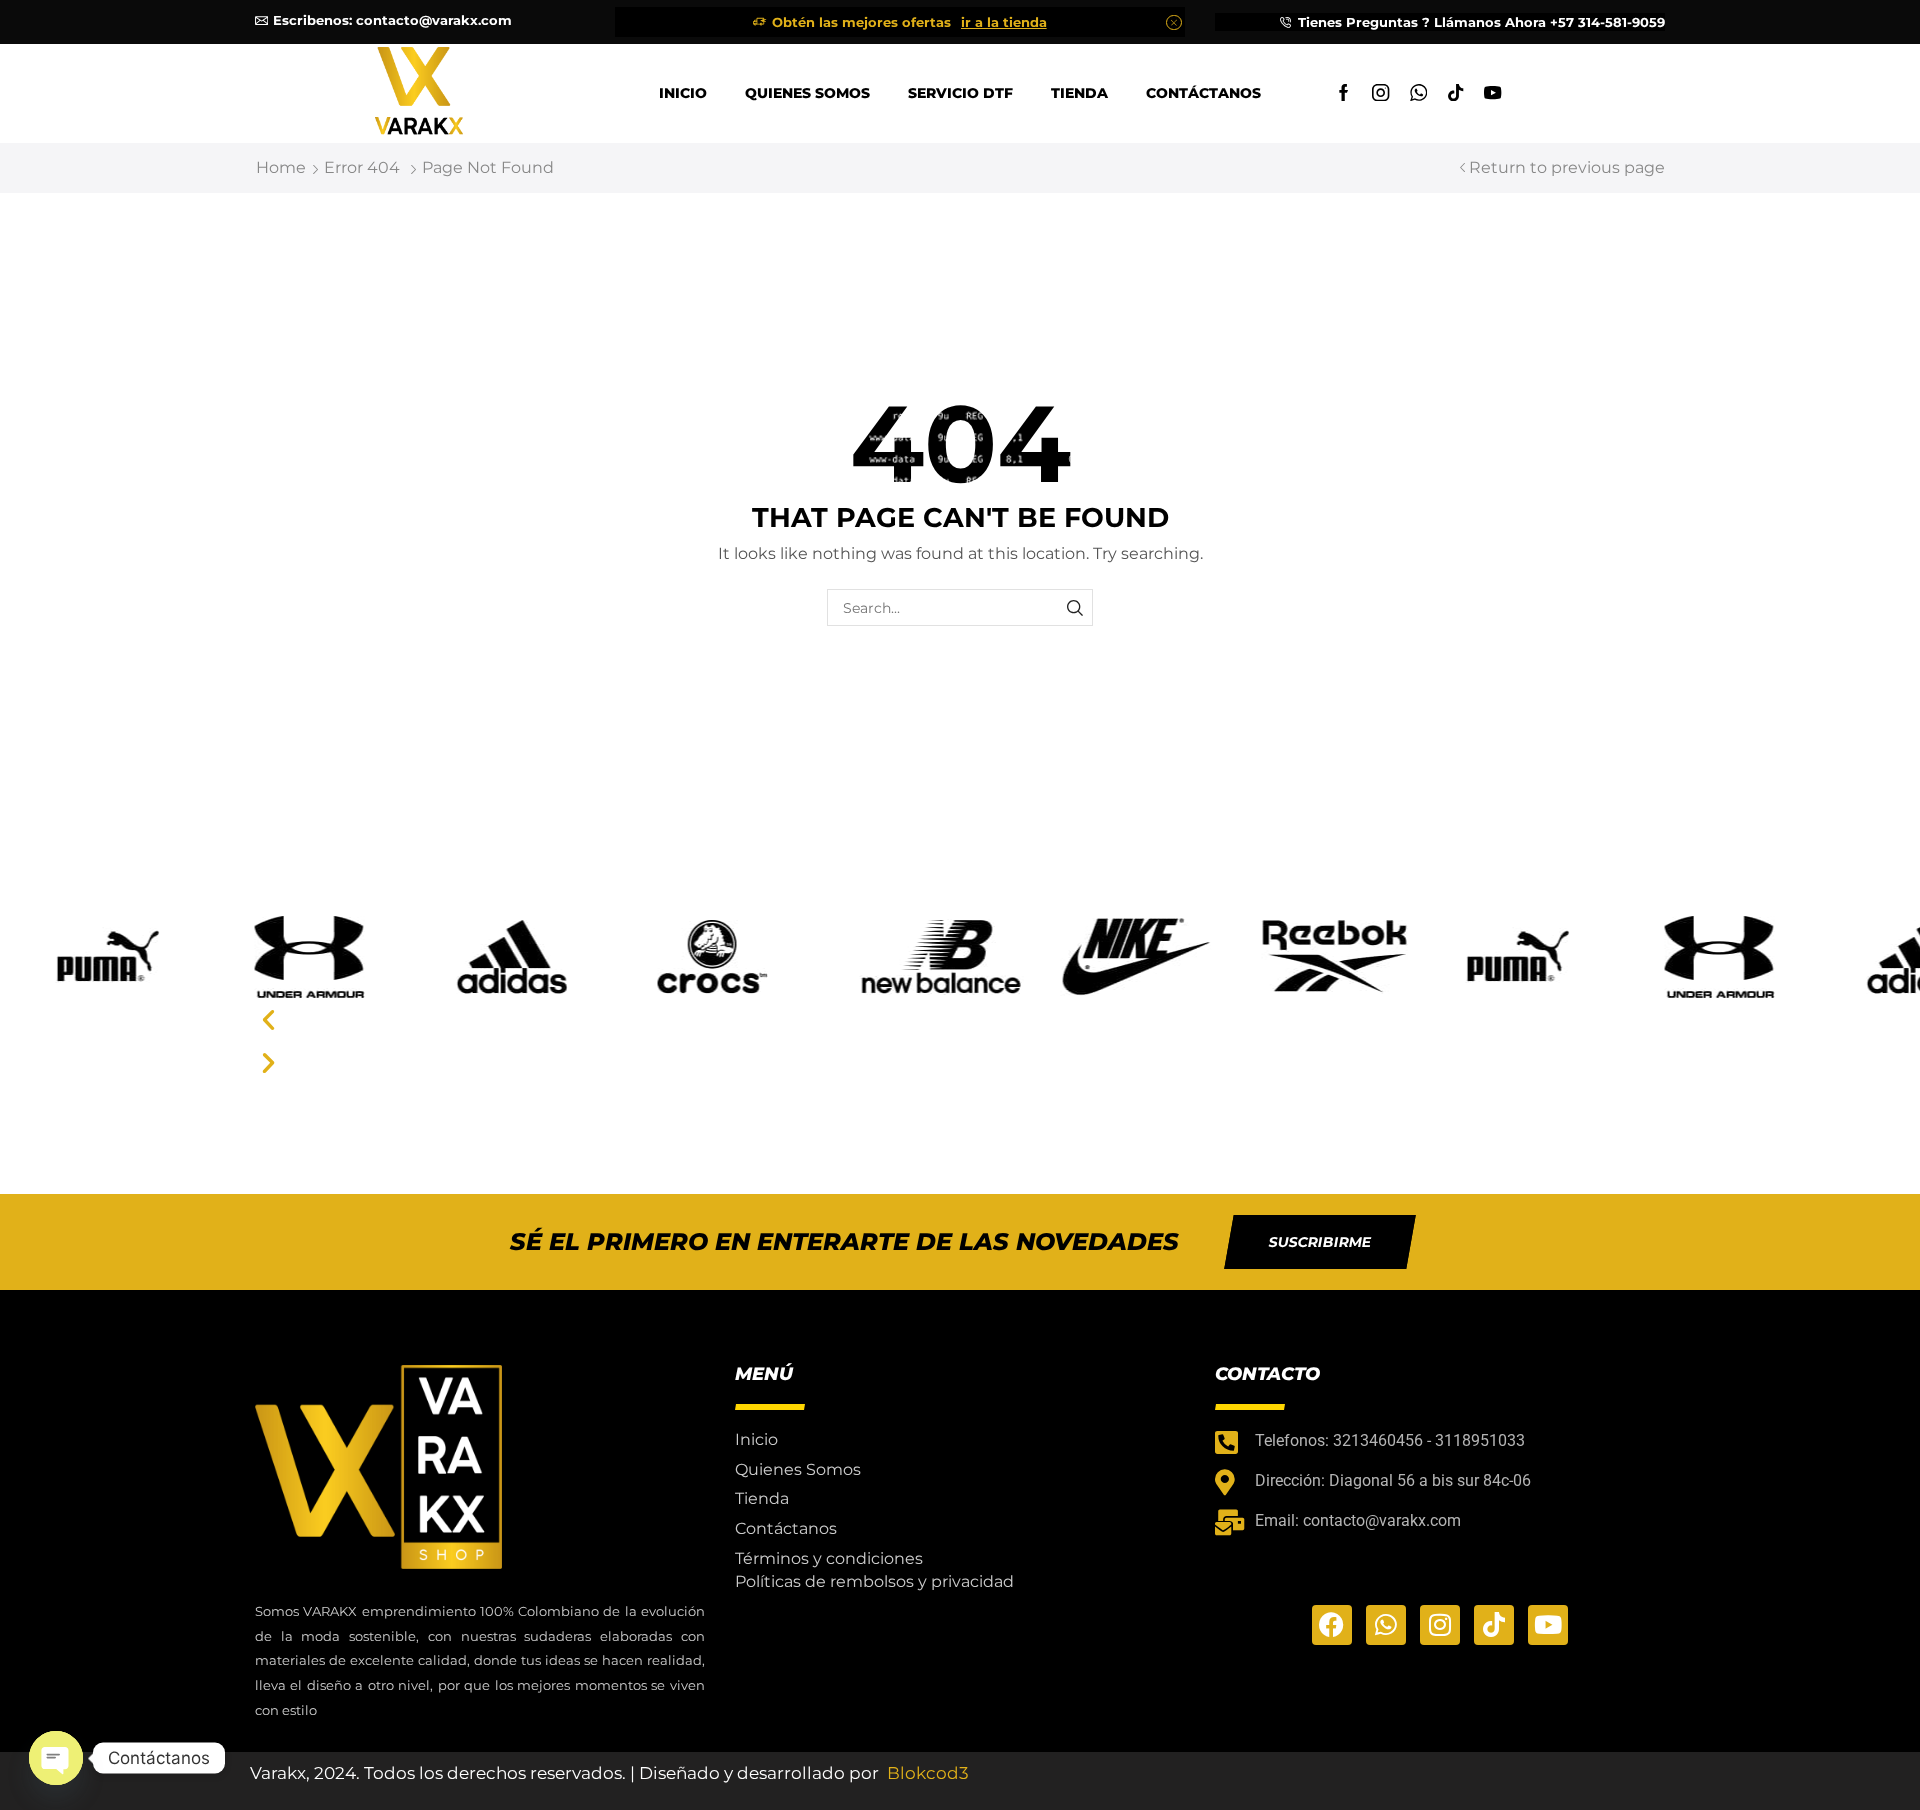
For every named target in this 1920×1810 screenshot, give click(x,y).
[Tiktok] (1455, 94)
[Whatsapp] (1418, 94)
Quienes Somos (807, 93)
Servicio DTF (960, 93)
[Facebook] (1343, 94)
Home (281, 167)
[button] (960, 1019)
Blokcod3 (928, 1773)
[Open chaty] (56, 1758)
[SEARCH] (1074, 607)
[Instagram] (1380, 94)
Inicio (683, 93)
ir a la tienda (1004, 22)
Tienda (1079, 93)
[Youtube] (1492, 94)
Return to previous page (1567, 167)
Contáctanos (1203, 93)
